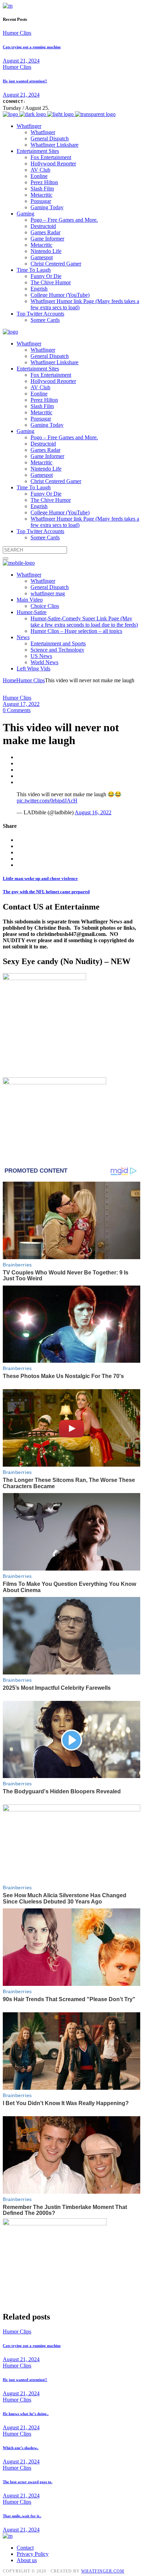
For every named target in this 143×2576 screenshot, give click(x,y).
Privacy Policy (33, 2554)
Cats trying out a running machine (32, 47)
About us (27, 2560)
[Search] (6, 559)
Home (10, 680)
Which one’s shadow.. (21, 2448)
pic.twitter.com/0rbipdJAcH (47, 801)
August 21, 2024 (21, 61)
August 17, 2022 (21, 704)
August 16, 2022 (93, 812)
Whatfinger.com (103, 2571)
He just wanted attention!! (25, 81)
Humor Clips (17, 33)
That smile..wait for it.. (22, 2516)
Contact (25, 2548)
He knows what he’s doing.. (26, 2414)
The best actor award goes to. (28, 2482)
